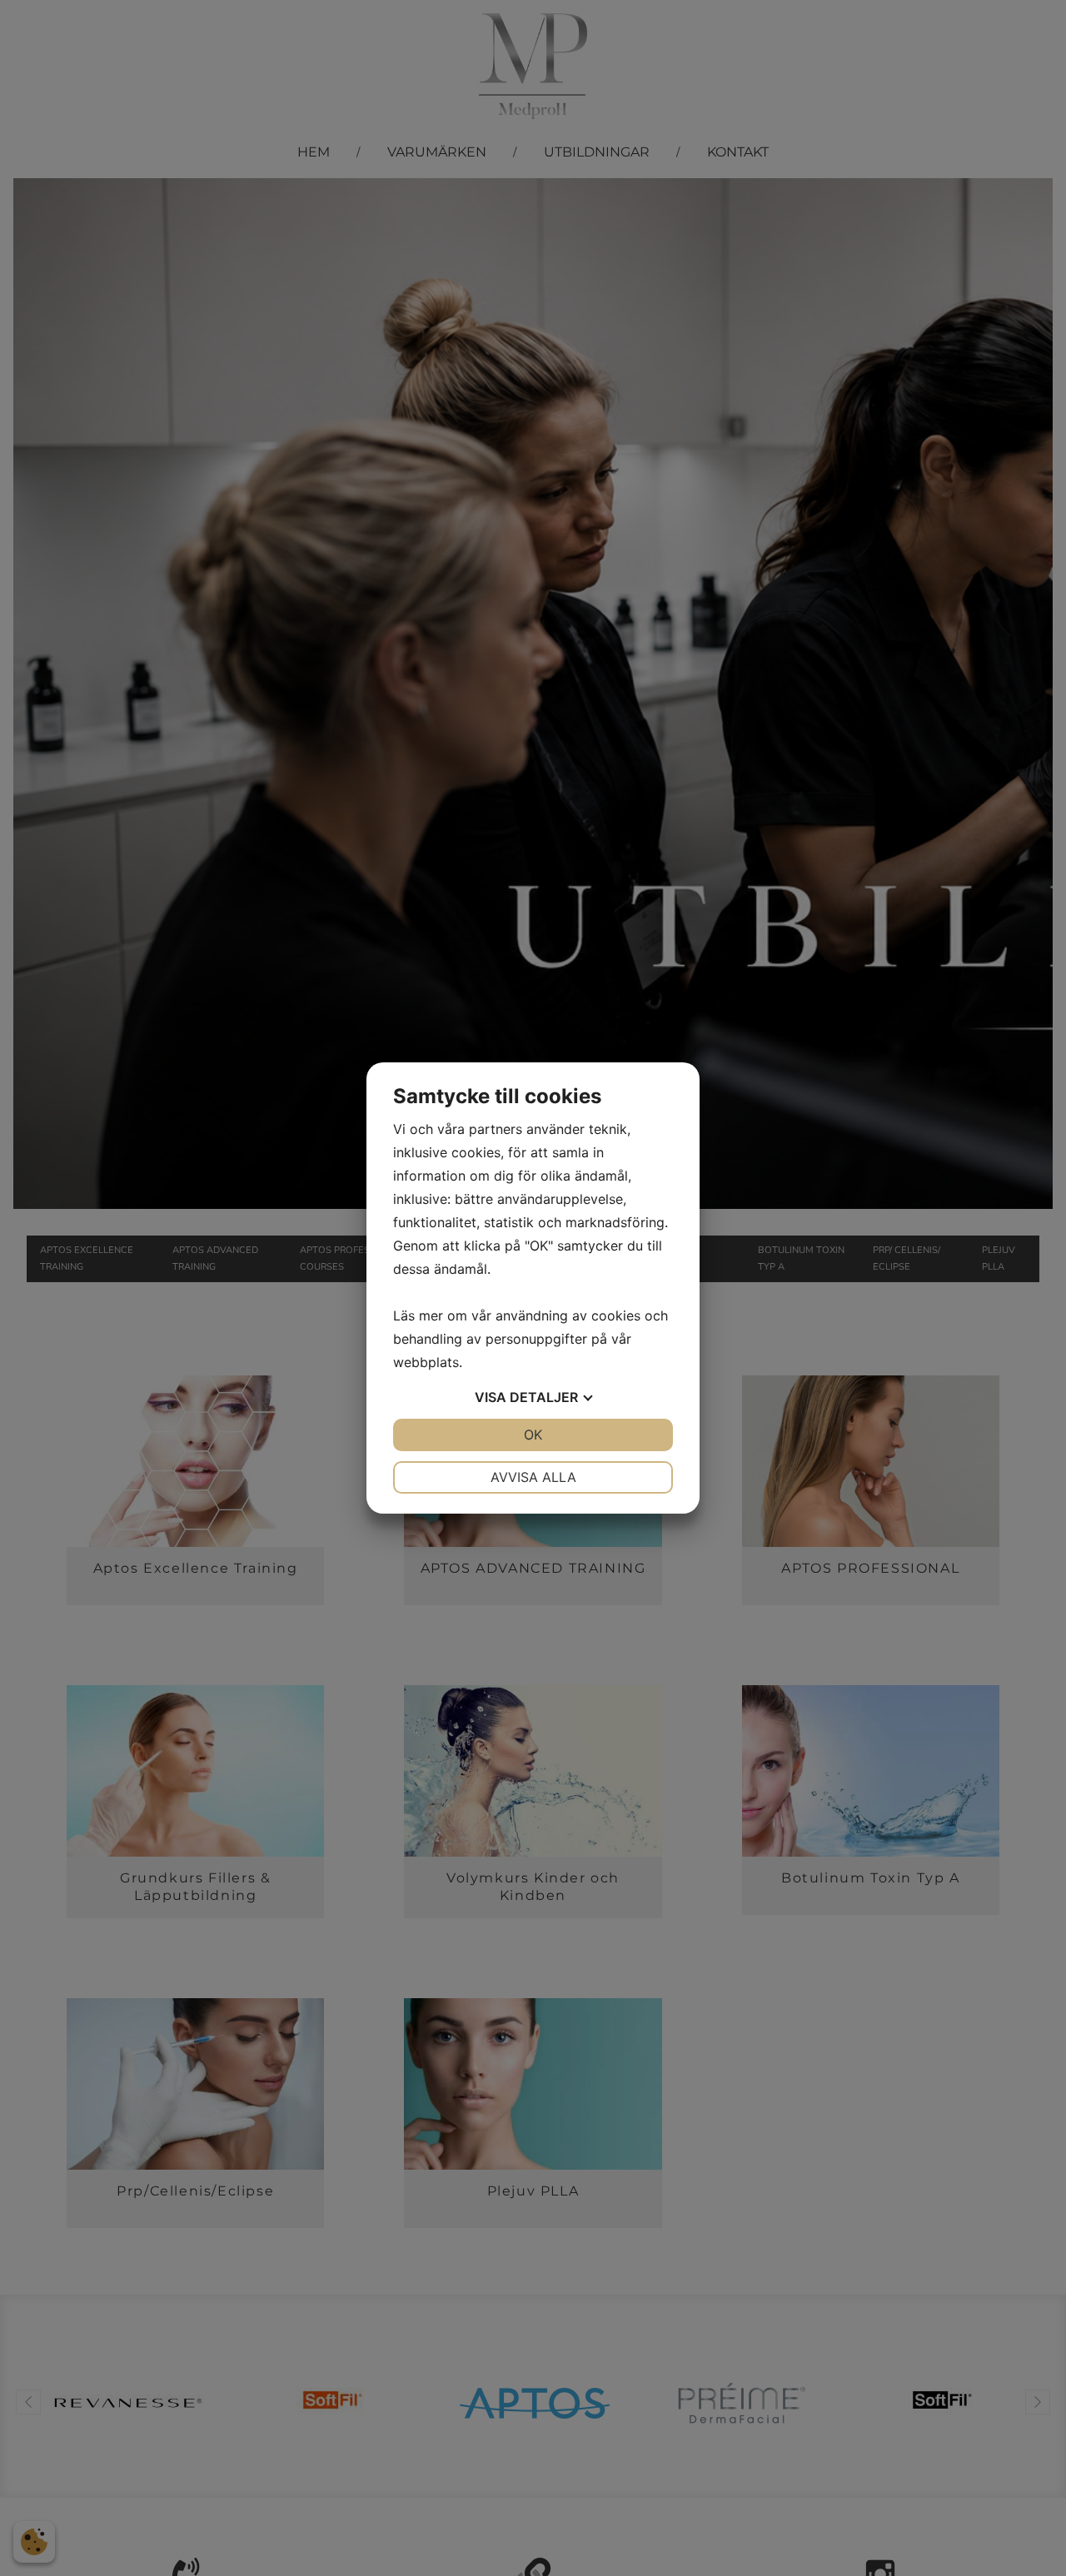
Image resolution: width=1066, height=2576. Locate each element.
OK (533, 1435)
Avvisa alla (533, 1477)
